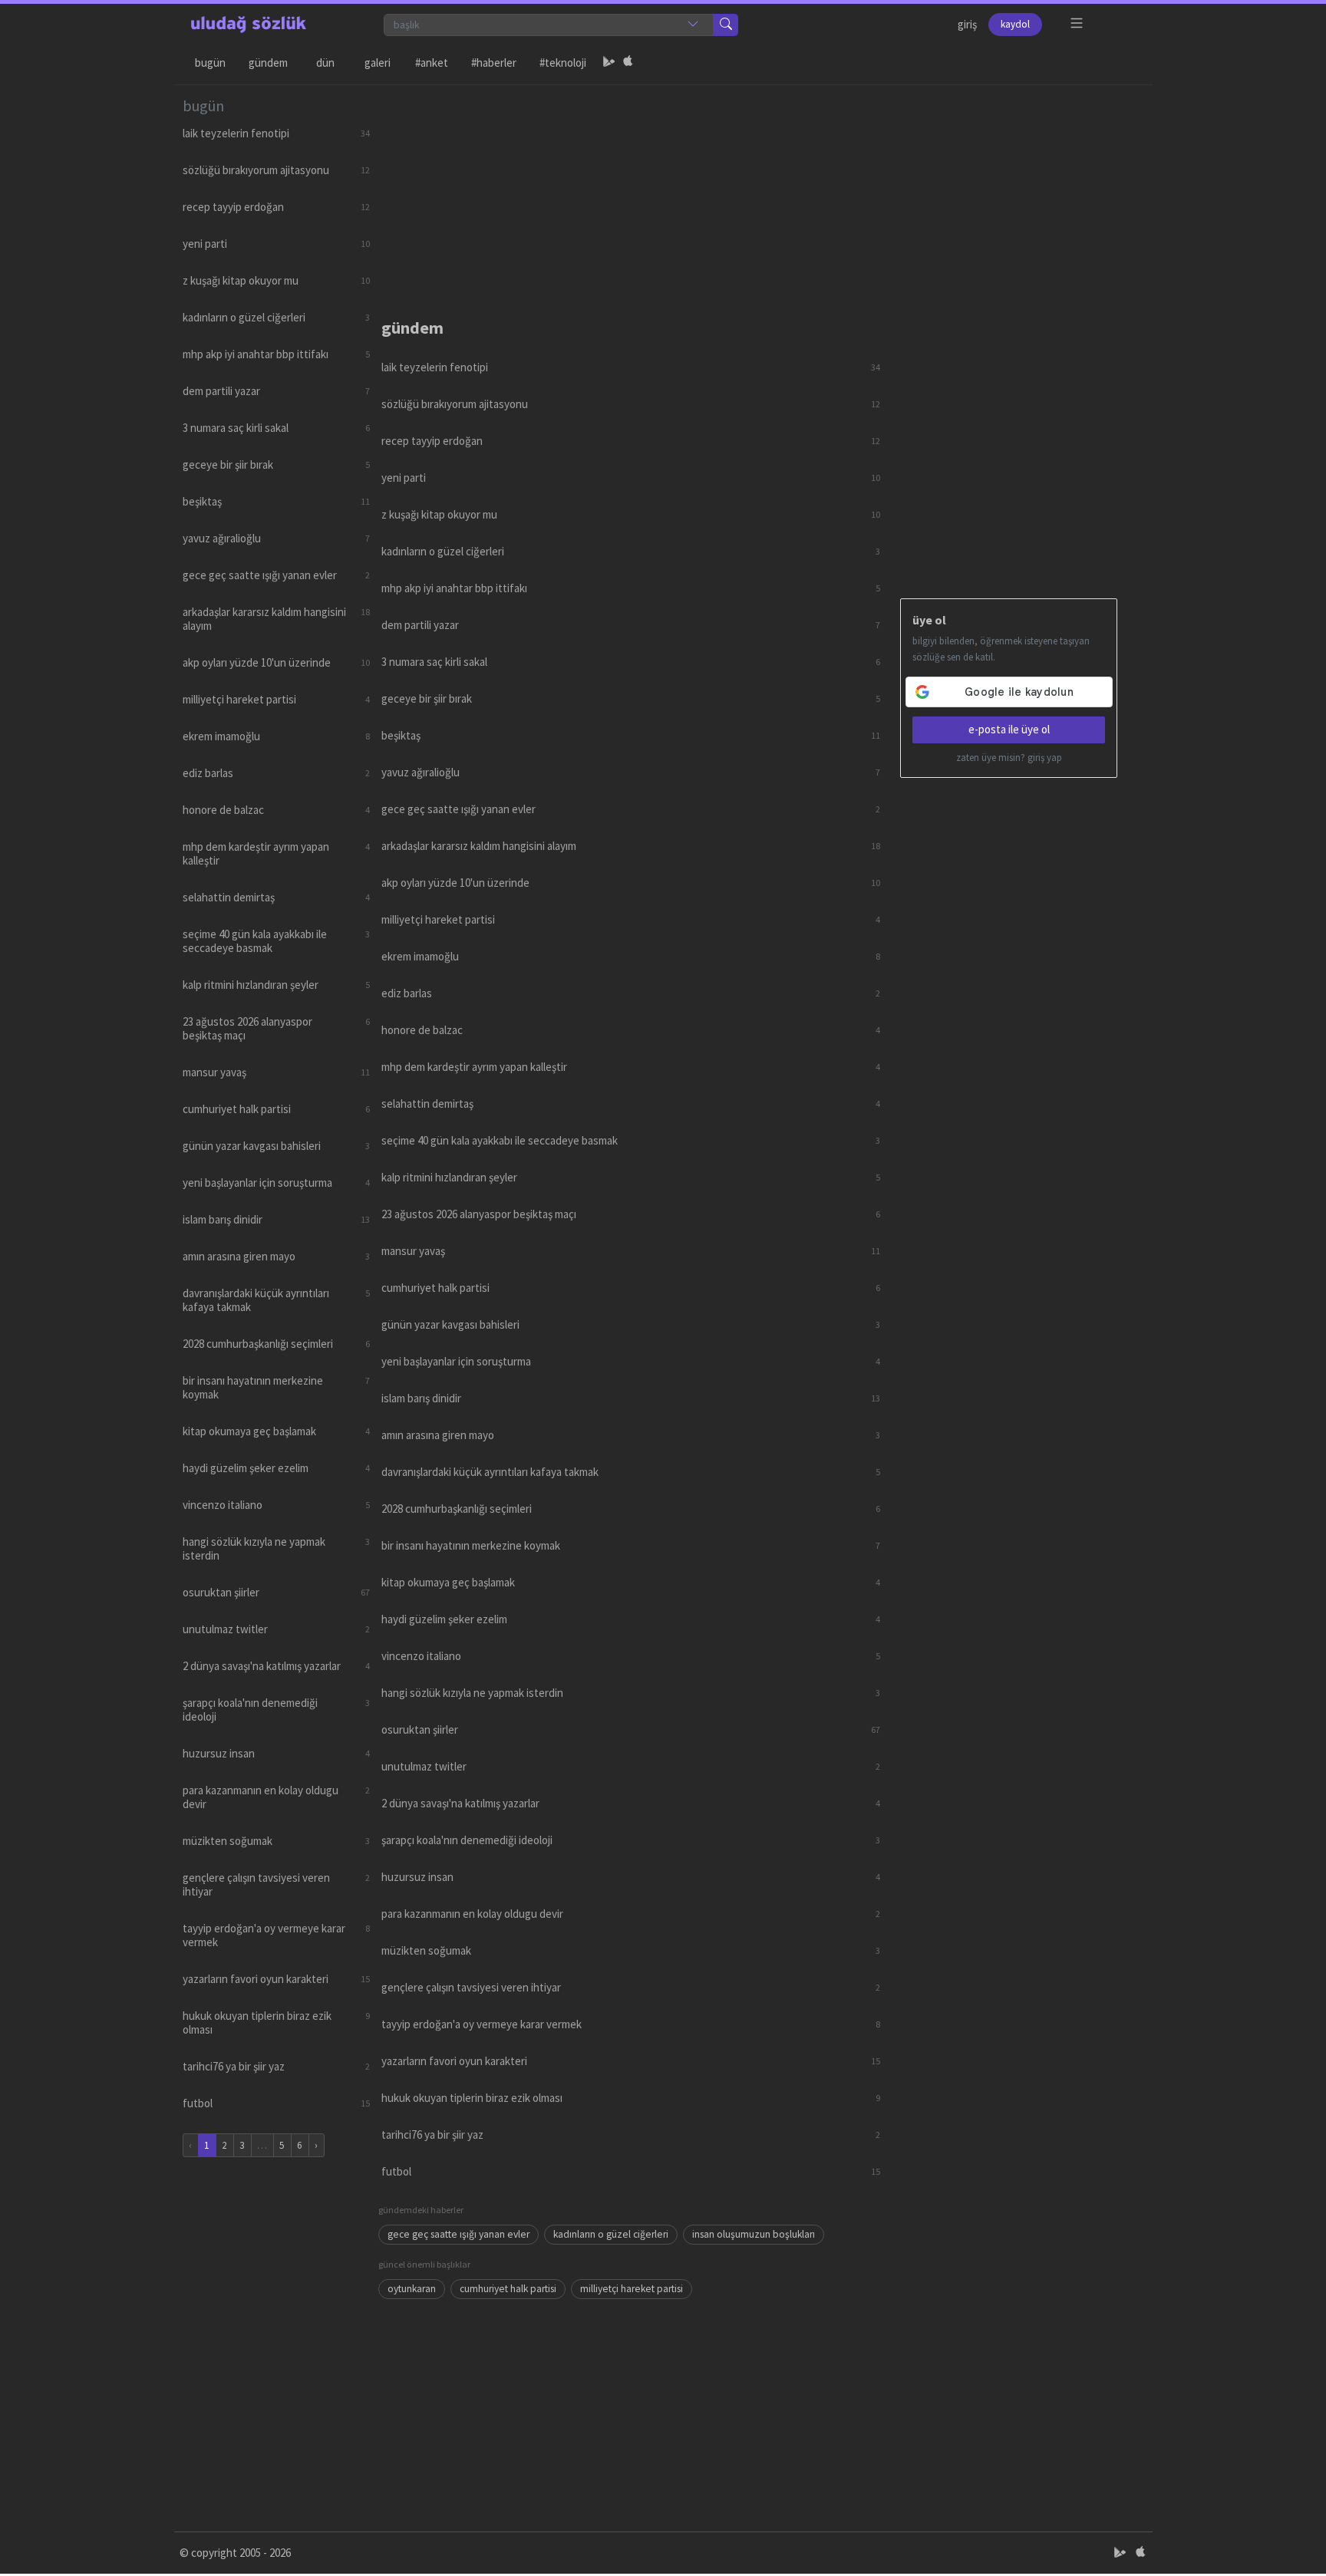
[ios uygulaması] (628, 63)
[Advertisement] (761, 193)
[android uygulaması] (609, 63)
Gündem (268, 63)
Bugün (210, 63)
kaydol (1015, 24)
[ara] (726, 25)
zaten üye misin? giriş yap (1009, 758)
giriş (967, 24)
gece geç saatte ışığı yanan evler (458, 2234)
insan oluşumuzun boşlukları (754, 2234)
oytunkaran (412, 2289)
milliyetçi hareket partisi (632, 2289)
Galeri (378, 63)
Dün (325, 63)
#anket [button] (432, 63)
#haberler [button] (494, 63)
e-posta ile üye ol (1009, 729)
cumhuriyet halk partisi (508, 2289)
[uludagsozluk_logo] (249, 25)
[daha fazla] (1077, 23)
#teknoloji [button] (563, 63)
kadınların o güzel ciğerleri (611, 2234)
